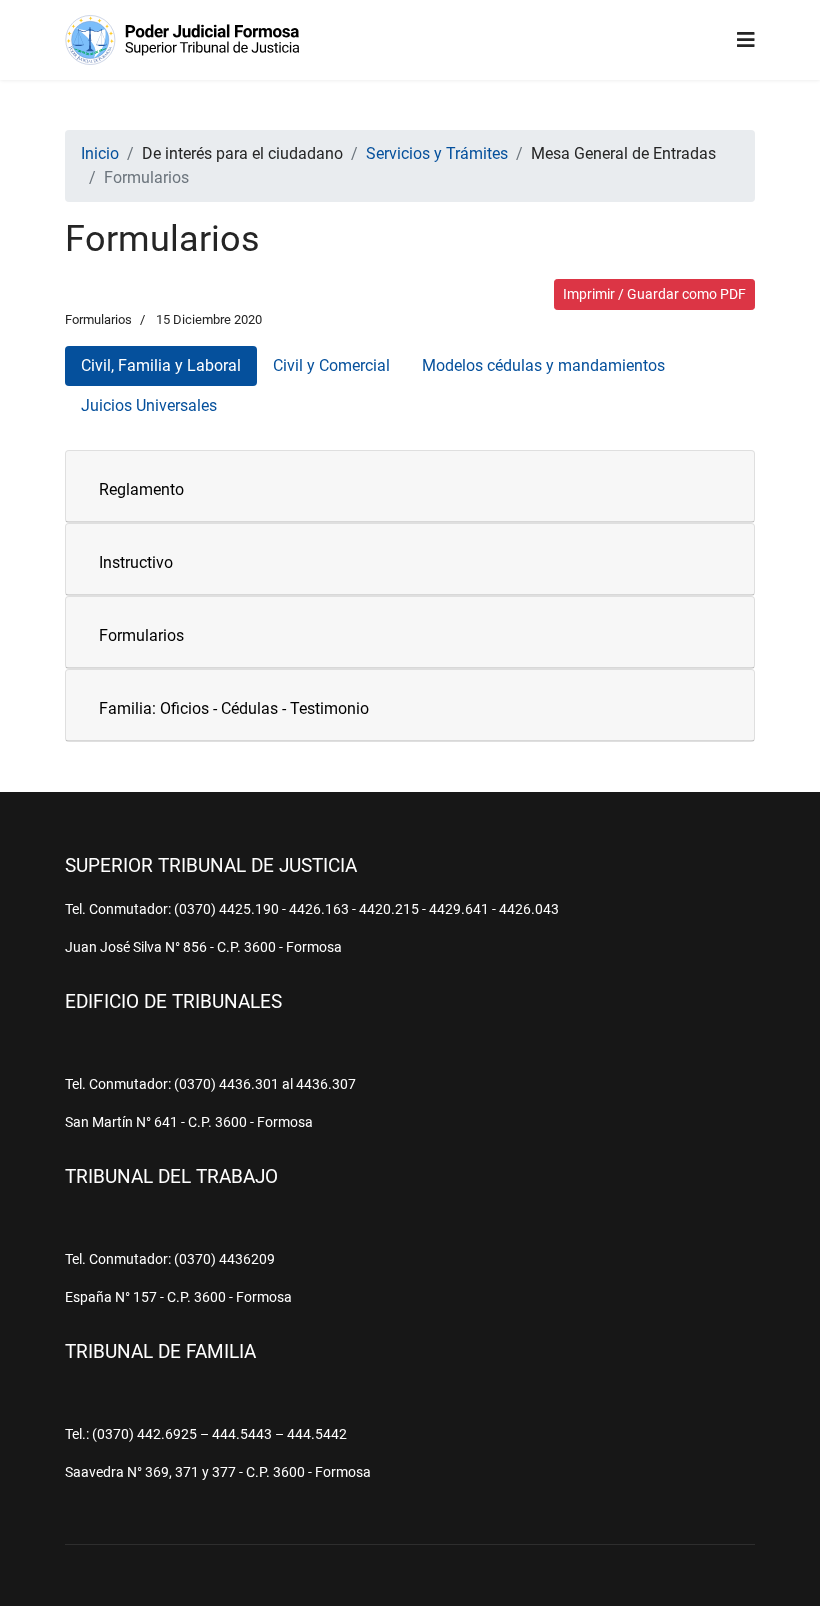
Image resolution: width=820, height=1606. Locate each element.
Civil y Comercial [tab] (331, 365)
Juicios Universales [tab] (149, 405)
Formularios (98, 319)
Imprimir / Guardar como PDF (654, 294)
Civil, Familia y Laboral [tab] (161, 365)
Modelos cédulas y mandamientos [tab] (543, 365)
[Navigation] (746, 40)
